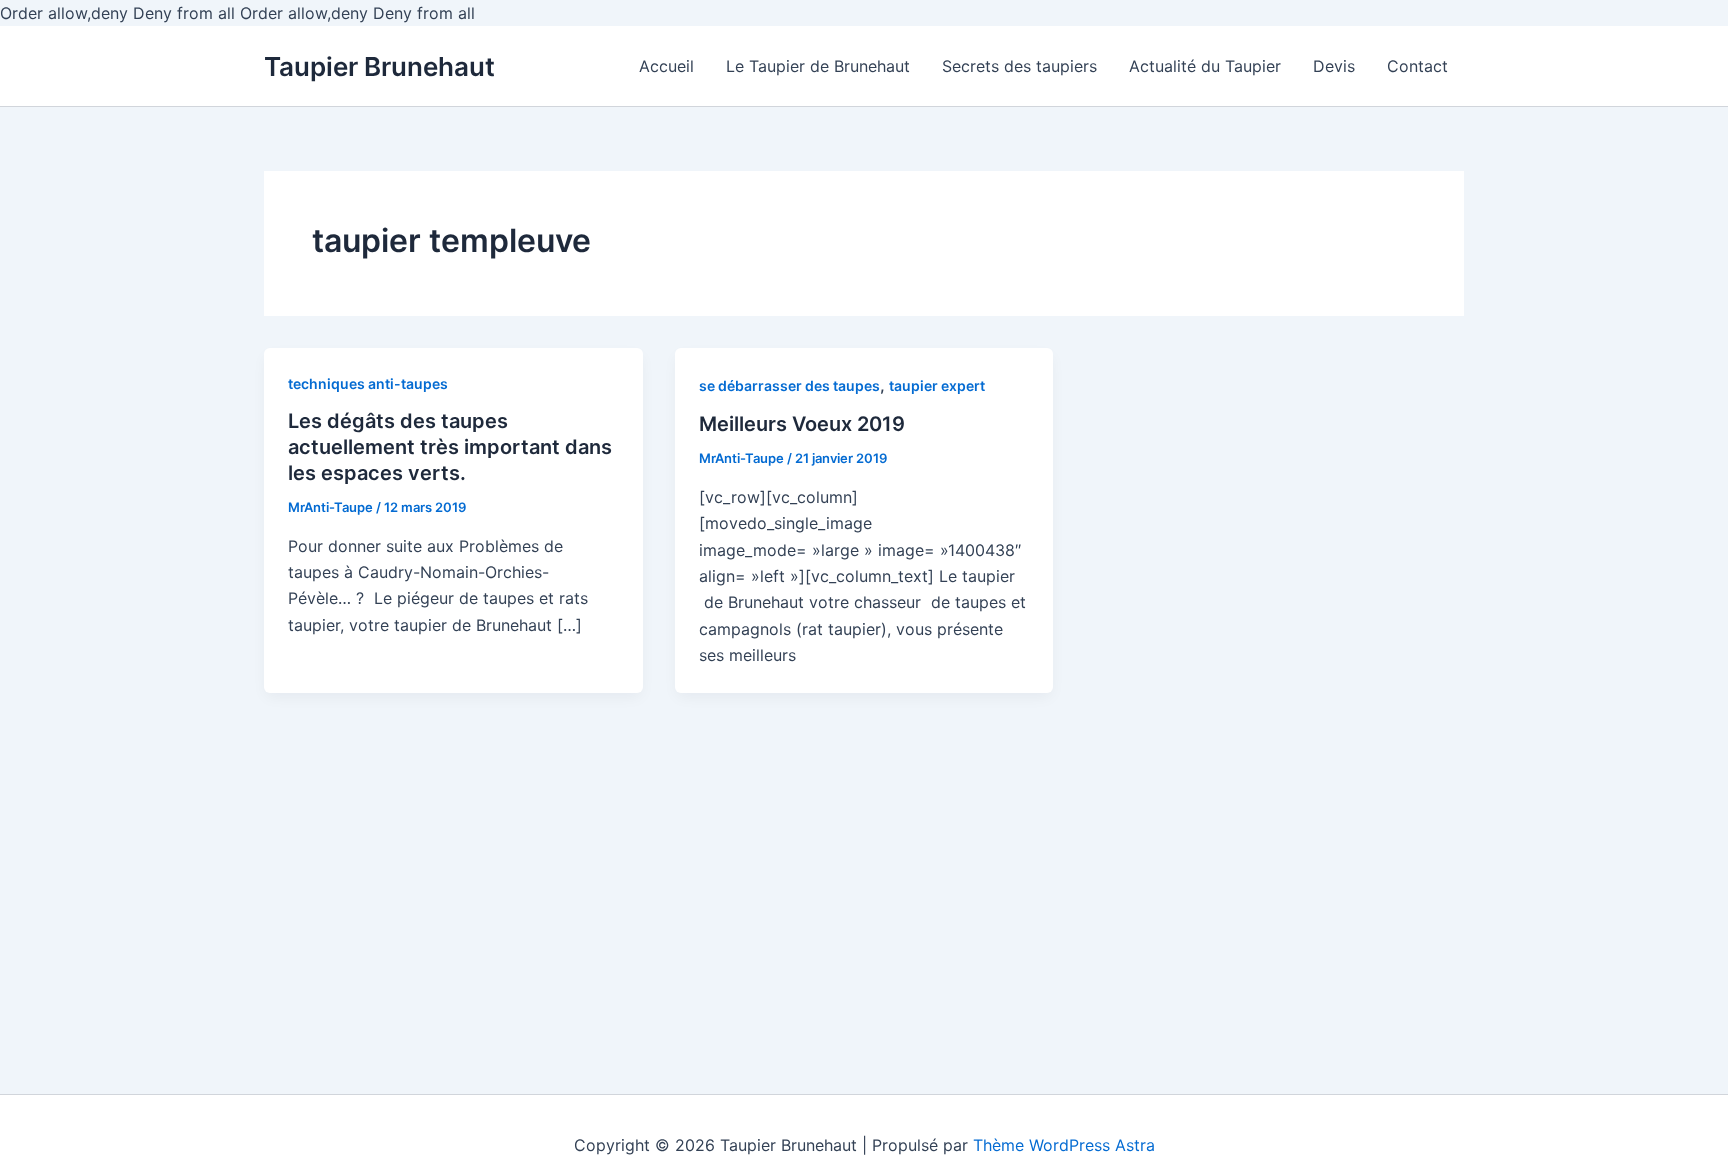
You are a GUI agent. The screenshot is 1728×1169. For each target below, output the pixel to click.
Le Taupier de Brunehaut (818, 66)
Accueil (666, 66)
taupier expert (937, 385)
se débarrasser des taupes (789, 385)
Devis (1334, 66)
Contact (1417, 66)
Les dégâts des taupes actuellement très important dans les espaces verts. (450, 447)
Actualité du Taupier (1205, 66)
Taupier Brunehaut (379, 66)
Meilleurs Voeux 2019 (802, 424)
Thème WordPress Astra (1064, 1145)
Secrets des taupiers (1019, 66)
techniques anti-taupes (368, 383)
